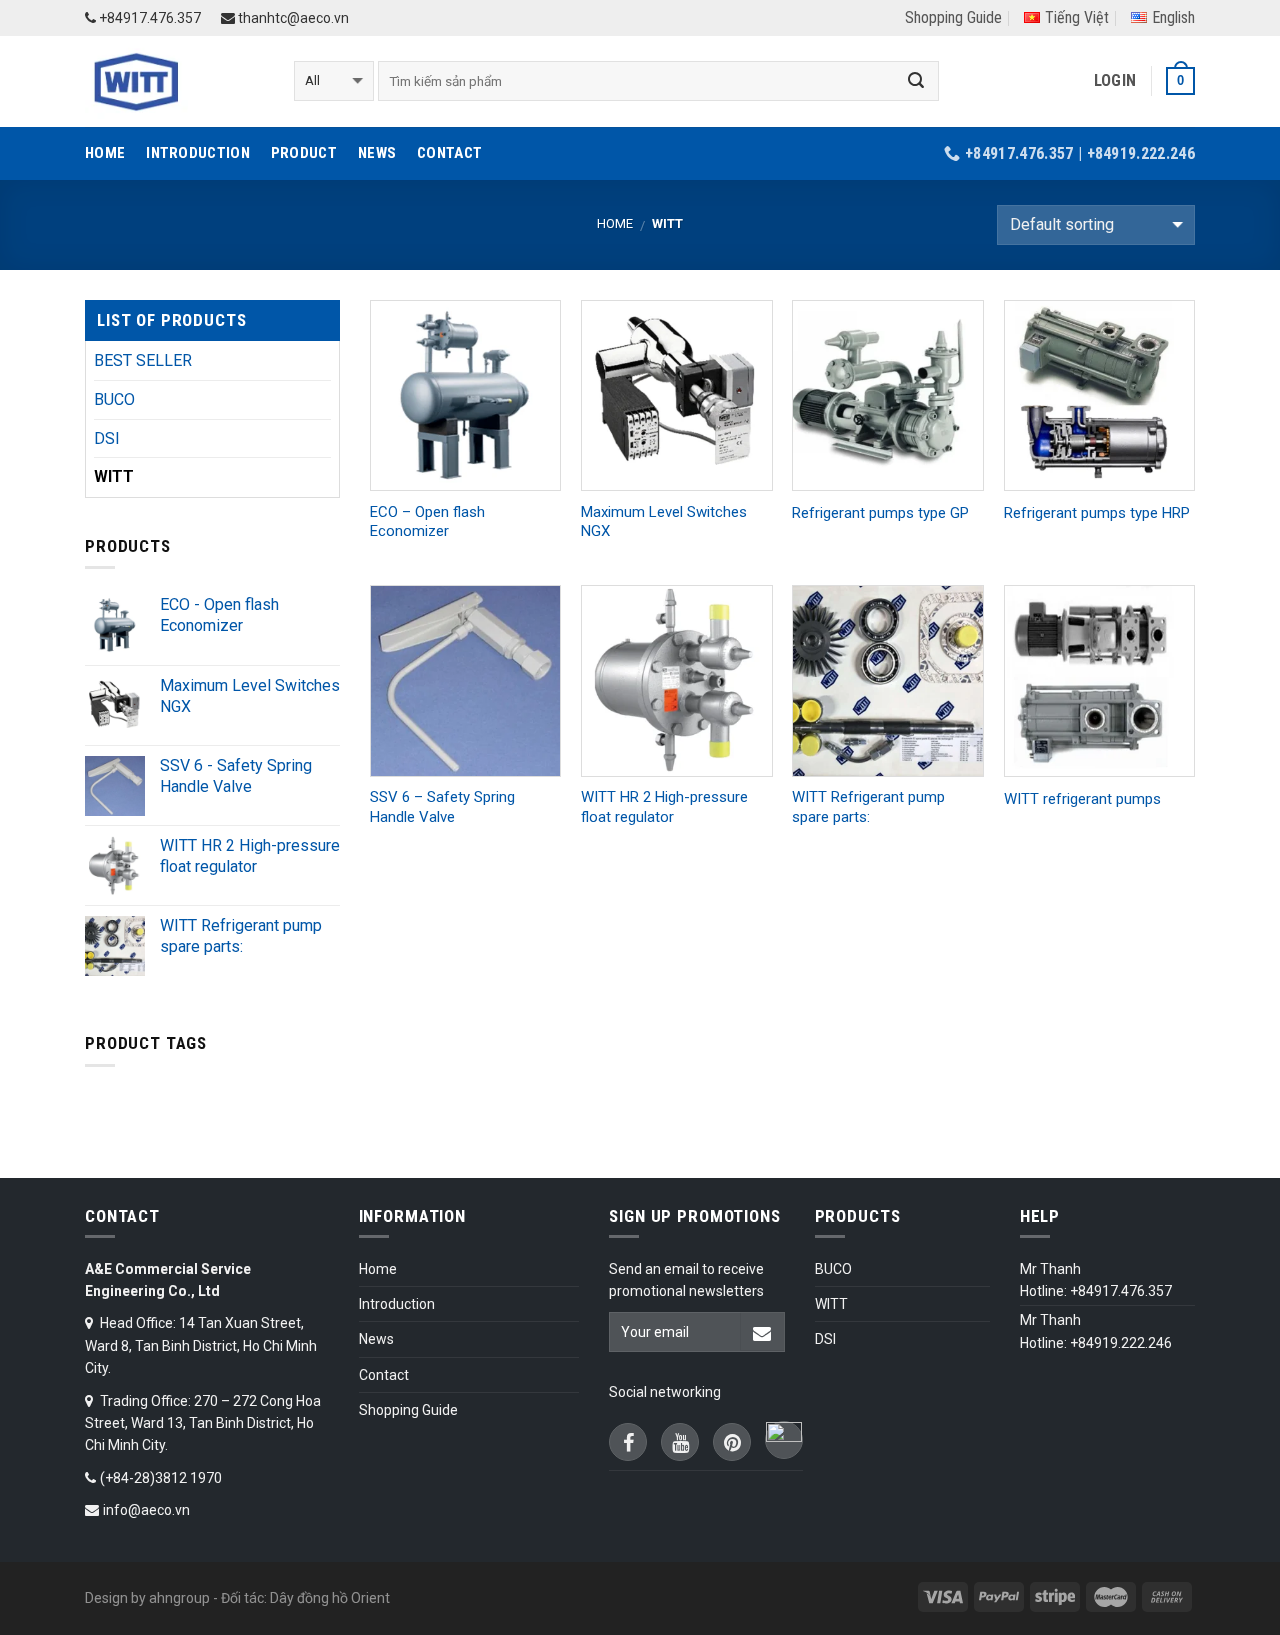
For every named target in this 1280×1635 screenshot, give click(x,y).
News (377, 153)
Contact (449, 153)
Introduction (198, 153)
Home (105, 153)
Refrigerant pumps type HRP (1097, 513)
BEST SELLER (143, 360)
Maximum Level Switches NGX (664, 522)
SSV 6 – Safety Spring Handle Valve (442, 807)
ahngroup (179, 1598)
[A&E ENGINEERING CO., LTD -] (174, 81)
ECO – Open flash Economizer (427, 522)
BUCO (114, 399)
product (304, 153)
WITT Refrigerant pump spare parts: (868, 807)
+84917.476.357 (148, 18)
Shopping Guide (953, 17)
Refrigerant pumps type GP (880, 513)
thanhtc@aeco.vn (292, 18)
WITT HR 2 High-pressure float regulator (664, 807)
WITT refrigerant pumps (1082, 799)
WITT (114, 476)
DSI (107, 438)
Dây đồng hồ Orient (330, 1598)
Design (106, 1598)
